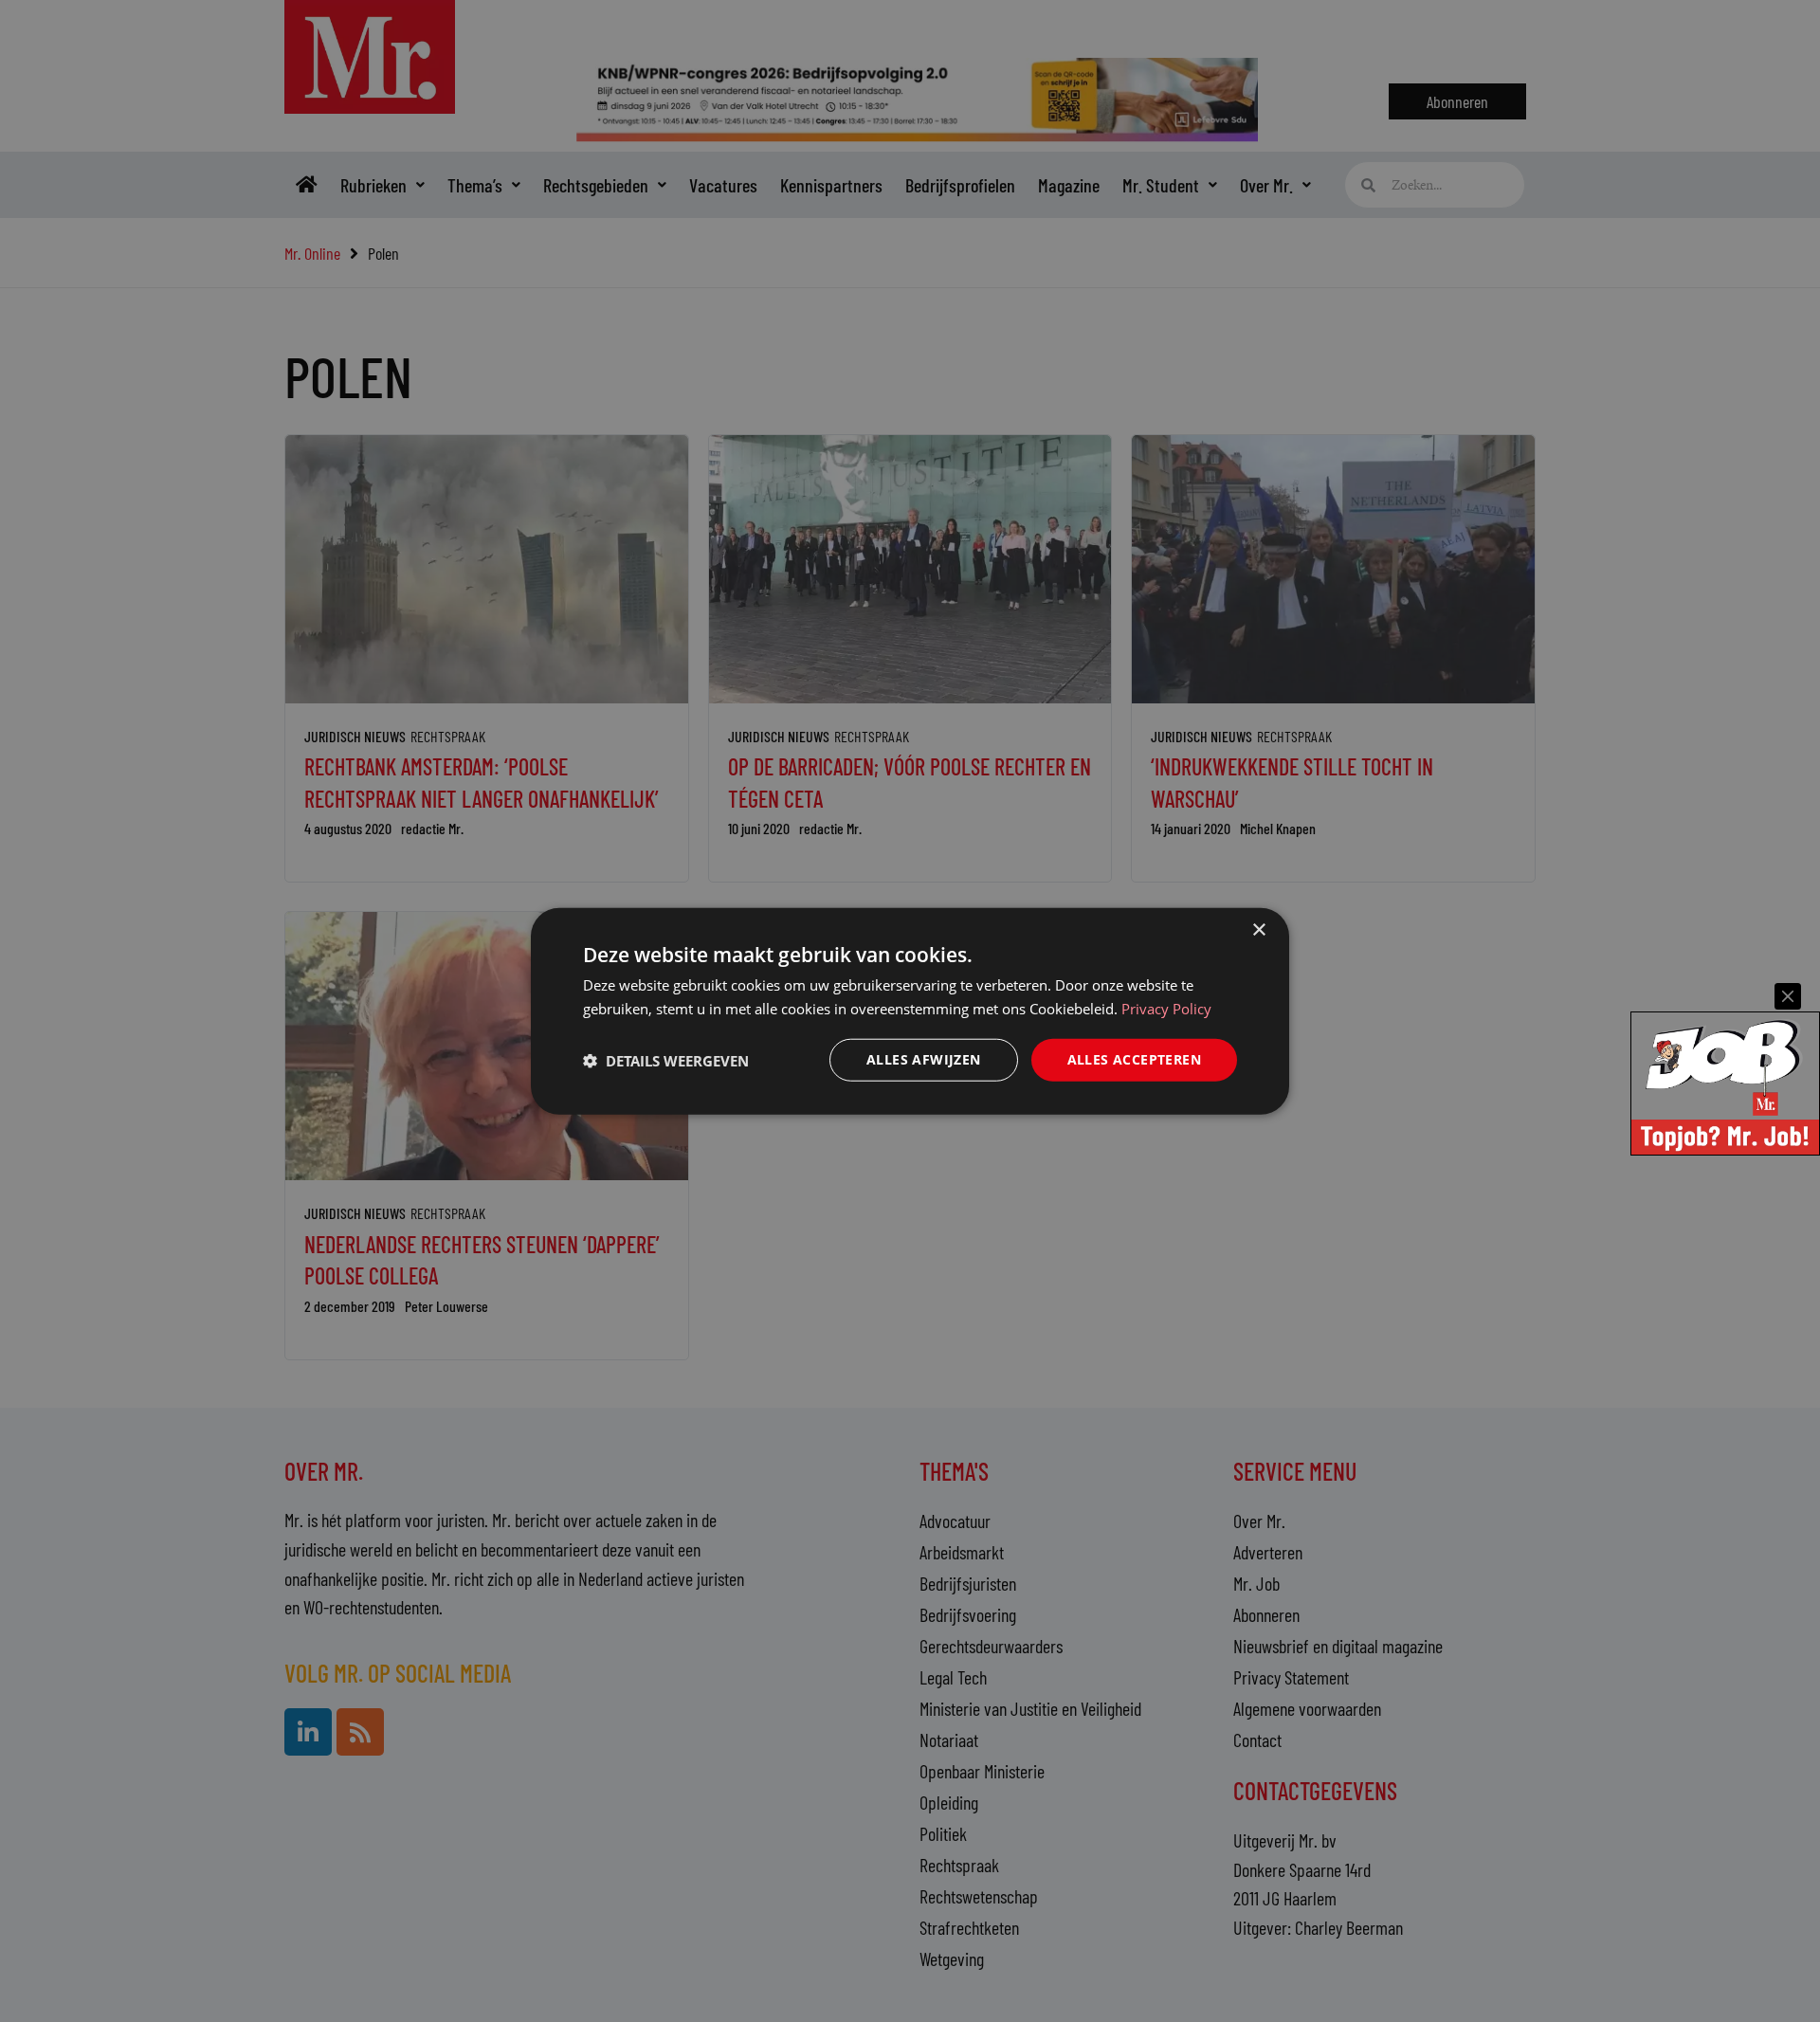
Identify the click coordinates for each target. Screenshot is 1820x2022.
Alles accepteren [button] (1134, 1059)
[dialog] (910, 1011)
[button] (666, 1060)
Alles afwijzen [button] (924, 1059)
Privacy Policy (1166, 1008)
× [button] (1258, 929)
